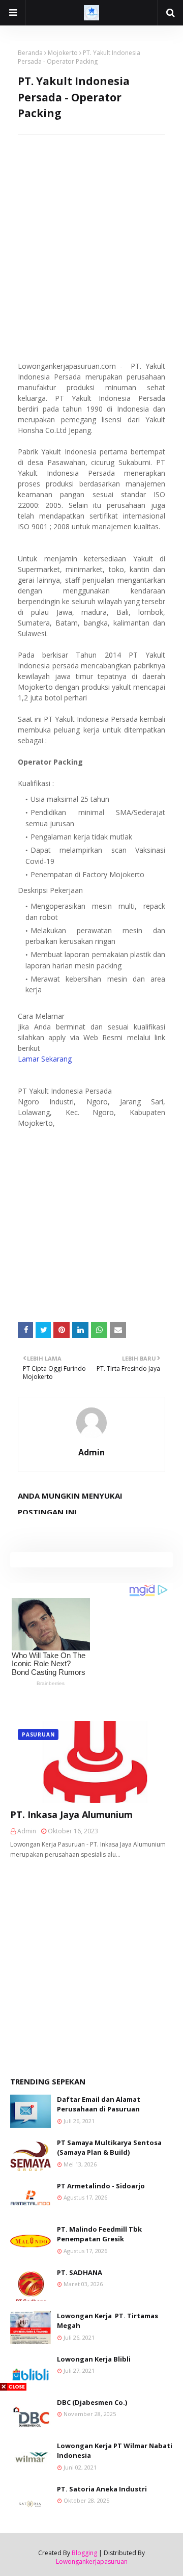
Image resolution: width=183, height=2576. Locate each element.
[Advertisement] (91, 227)
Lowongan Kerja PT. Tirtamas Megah (108, 2321)
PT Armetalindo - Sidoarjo (101, 2186)
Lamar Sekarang (45, 1059)
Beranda (30, 53)
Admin (91, 1452)
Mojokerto (63, 53)
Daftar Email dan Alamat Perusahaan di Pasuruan (99, 2104)
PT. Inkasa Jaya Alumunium (71, 1814)
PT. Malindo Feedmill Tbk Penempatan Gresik (99, 2234)
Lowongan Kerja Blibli (94, 2359)
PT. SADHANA (80, 2272)
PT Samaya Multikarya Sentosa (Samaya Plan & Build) (109, 2148)
